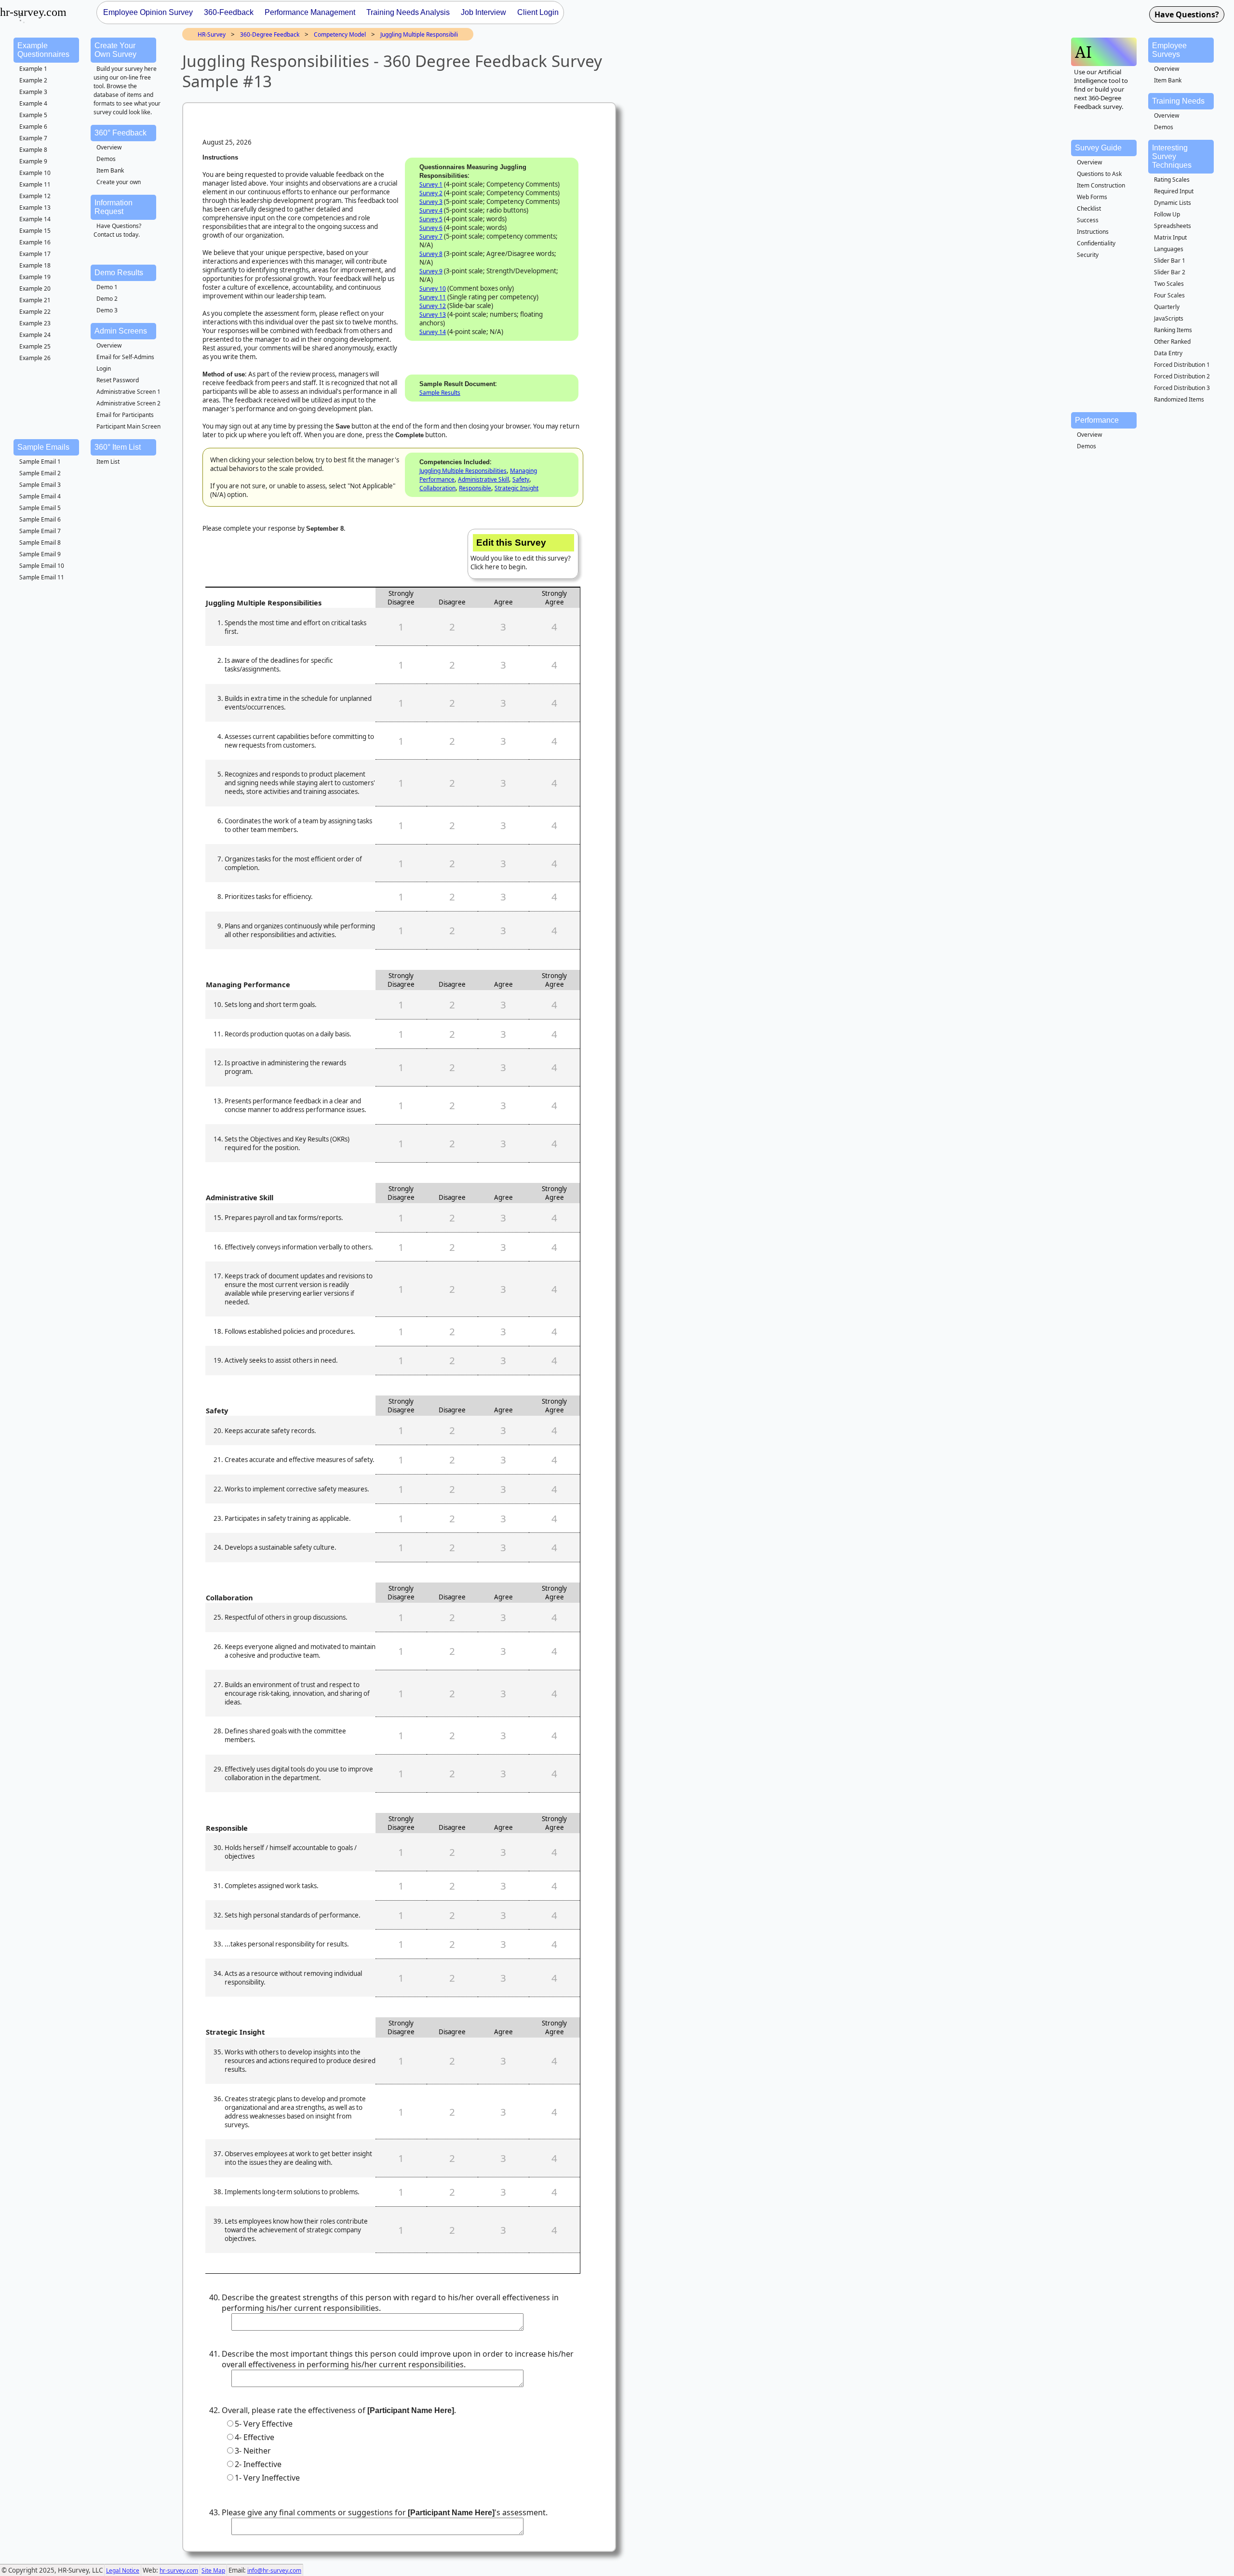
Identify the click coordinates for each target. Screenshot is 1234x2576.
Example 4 (33, 103)
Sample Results (440, 393)
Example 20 (35, 288)
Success (1088, 220)
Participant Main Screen (128, 426)
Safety (521, 479)
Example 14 (35, 219)
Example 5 (33, 115)
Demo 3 (107, 310)
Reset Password (118, 380)
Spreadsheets (1173, 226)
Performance (1097, 420)
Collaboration (437, 488)
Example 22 (35, 312)
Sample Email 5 (40, 508)
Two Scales (1169, 284)
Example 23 (35, 323)
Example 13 (35, 208)
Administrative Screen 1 (128, 392)
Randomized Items (1179, 399)
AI (1083, 52)
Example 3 (33, 92)
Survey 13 (433, 315)
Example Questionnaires (43, 50)
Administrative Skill (483, 479)
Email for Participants (125, 415)
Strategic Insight (516, 488)
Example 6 (33, 127)
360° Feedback (121, 133)
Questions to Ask (1099, 174)
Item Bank (110, 170)
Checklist (1089, 208)
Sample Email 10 (42, 566)
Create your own (119, 182)
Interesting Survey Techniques (1172, 156)
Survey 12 (433, 306)
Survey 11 (433, 297)
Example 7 (33, 138)
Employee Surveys (1169, 50)
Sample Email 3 (40, 485)
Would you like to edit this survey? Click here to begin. (521, 554)
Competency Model (340, 34)
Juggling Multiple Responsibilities (463, 471)
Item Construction (1101, 185)
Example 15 (35, 231)
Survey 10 (433, 288)
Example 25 (35, 346)
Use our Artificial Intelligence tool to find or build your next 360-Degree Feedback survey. (1101, 89)
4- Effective (255, 2437)
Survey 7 (431, 236)
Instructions (1093, 232)
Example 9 (33, 161)
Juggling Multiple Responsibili (419, 34)
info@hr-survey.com (274, 2570)
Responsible (475, 488)
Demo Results (119, 273)
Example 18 (35, 265)
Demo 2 (107, 299)
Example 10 (35, 173)
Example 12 (35, 196)
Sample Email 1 (40, 462)
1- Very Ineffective (267, 2478)
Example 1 (33, 69)
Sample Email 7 (40, 531)
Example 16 (35, 242)
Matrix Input (1170, 237)
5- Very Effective (264, 2424)
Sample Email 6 (40, 519)
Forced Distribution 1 (1182, 365)
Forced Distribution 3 (1182, 388)
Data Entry (1168, 353)
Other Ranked (1172, 342)
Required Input (1174, 191)
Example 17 (35, 254)
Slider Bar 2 (1170, 272)
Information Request (114, 207)
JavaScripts (1169, 318)
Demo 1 (107, 287)
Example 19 (35, 277)
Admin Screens (121, 331)
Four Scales (1169, 295)
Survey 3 (431, 202)
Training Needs (1178, 101)
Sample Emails (43, 447)
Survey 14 (433, 332)
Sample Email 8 (40, 543)
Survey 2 (431, 193)
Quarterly (1167, 307)
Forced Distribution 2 (1182, 376)
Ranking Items (1173, 330)
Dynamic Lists (1173, 203)
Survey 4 (431, 210)
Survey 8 (431, 254)
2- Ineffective (258, 2464)
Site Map (213, 2570)
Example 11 (35, 184)
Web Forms (1092, 197)
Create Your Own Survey (115, 50)
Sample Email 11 (42, 577)
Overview (109, 147)
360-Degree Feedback (270, 34)
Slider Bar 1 (1170, 261)
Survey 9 (431, 271)
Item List (108, 462)
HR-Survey (212, 34)
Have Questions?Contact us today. (117, 230)
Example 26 (35, 358)
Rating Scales (1172, 180)
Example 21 (35, 300)
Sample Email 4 (40, 496)
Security (1088, 255)
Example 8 (33, 150)
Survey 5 (431, 219)
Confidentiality (1096, 243)
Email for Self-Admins (125, 357)
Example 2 (33, 80)
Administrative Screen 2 (128, 403)
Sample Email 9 (40, 554)
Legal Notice (123, 2570)
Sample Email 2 (40, 473)
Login (104, 369)
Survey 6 (431, 228)
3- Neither (253, 2451)
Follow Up (1167, 214)
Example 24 (35, 335)
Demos (106, 159)
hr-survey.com (179, 2570)
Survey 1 (431, 184)
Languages (1169, 249)
